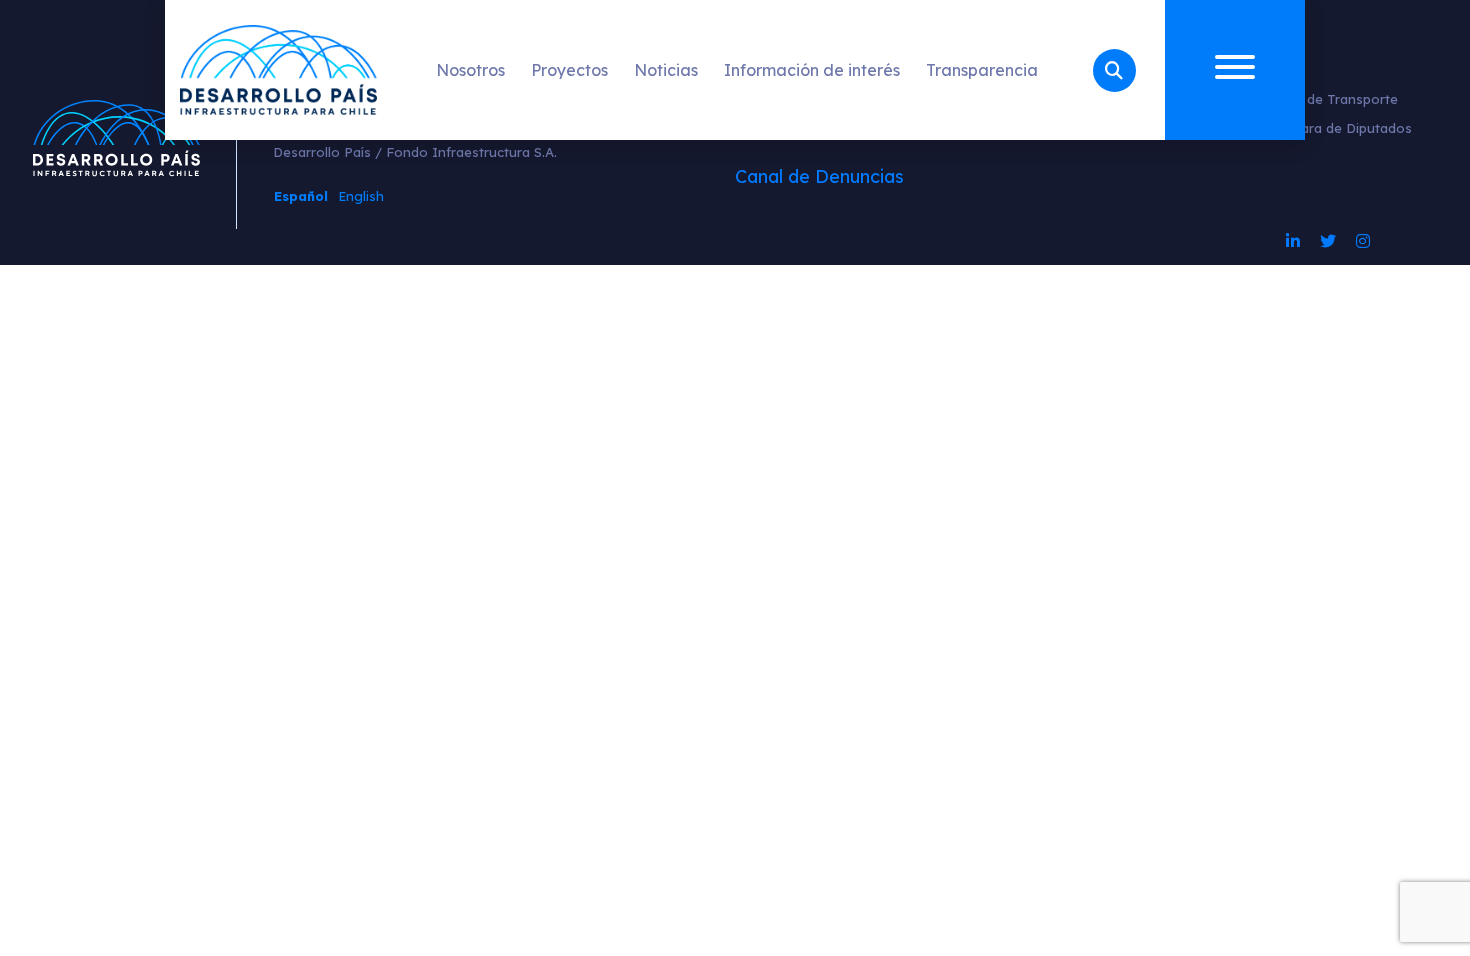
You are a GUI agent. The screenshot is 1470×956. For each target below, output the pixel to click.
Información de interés (812, 70)
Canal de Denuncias (819, 176)
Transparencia (982, 70)
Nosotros (470, 70)
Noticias (666, 70)
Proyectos (569, 70)
